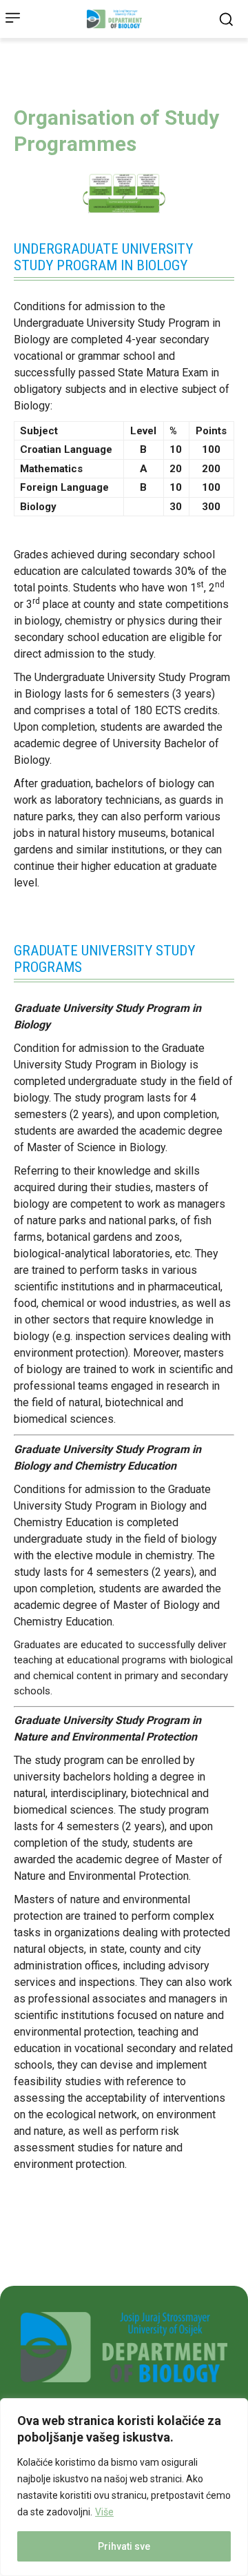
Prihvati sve (124, 2546)
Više (104, 2512)
